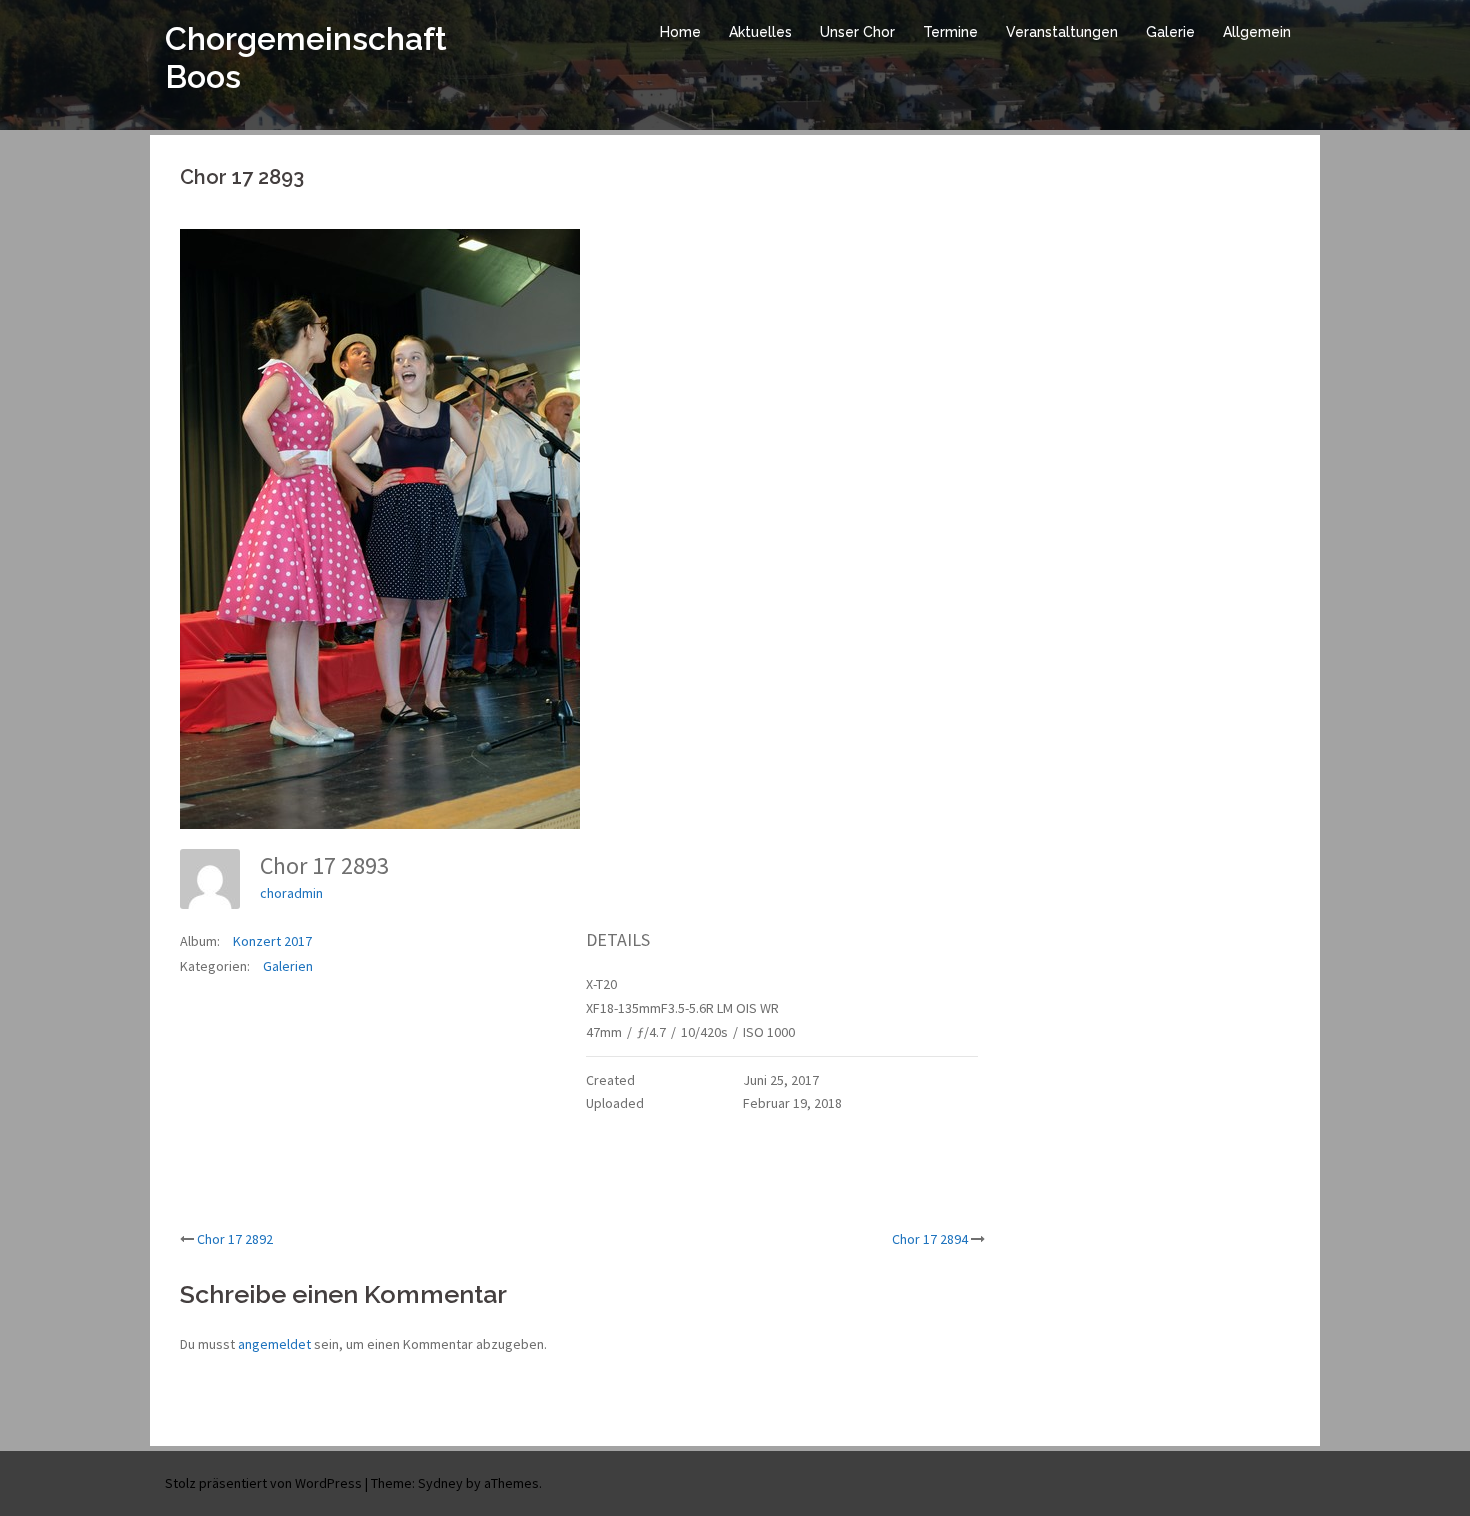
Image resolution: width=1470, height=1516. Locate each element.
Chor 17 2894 (930, 1239)
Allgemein (1257, 32)
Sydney (440, 1483)
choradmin (291, 893)
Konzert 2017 (272, 941)
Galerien (288, 966)
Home (680, 32)
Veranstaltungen (1062, 32)
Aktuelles (760, 32)
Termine (950, 32)
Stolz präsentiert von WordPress (263, 1483)
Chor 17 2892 (235, 1239)
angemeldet (274, 1344)
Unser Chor (857, 32)
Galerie (1170, 32)
